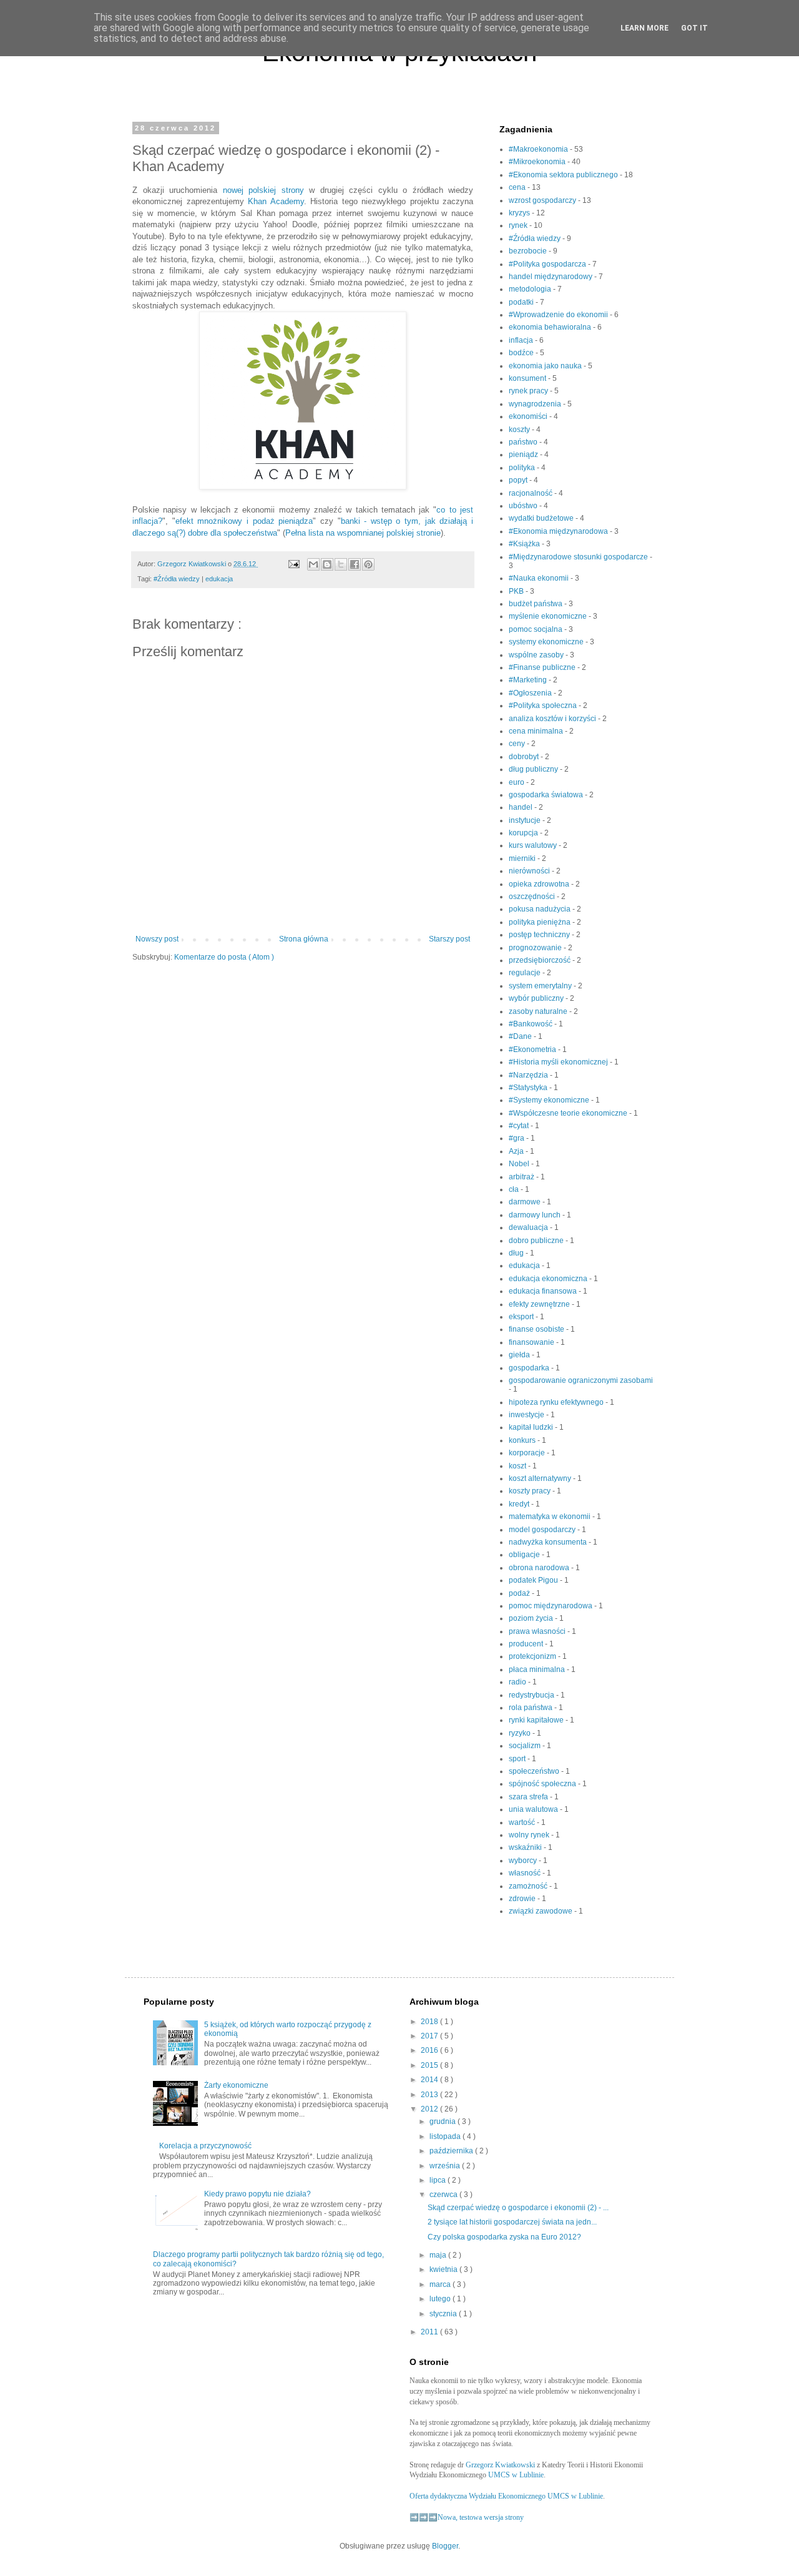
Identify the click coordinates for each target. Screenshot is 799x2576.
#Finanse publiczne (543, 667)
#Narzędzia (529, 1075)
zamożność (529, 1886)
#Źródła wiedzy (178, 579)
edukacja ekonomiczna (549, 1279)
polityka (523, 468)
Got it (694, 28)
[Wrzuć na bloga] (327, 564)
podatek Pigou (534, 1580)
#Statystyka (529, 1088)
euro (517, 782)
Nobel (520, 1164)
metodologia (531, 289)
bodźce (522, 353)
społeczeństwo (535, 1771)
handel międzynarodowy (551, 277)
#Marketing (529, 680)
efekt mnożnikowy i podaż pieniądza (244, 521)
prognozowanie (536, 948)
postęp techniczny (540, 935)
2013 (430, 2095)
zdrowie (523, 1899)
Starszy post (449, 939)
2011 (430, 2332)
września (446, 2166)
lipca (439, 2180)
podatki (522, 302)
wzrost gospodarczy (543, 200)
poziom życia (532, 1618)
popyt (519, 480)
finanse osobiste (537, 1329)
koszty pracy (531, 1491)
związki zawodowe (542, 1911)
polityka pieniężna (541, 922)
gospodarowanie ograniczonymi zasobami (581, 1380)
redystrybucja (532, 1695)
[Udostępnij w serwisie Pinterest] (368, 564)
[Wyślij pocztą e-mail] (313, 564)
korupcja (524, 833)
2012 (430, 2109)
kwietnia (444, 2269)
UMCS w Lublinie (516, 2475)
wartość (523, 1822)
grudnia (444, 2121)
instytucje (526, 820)
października (452, 2151)
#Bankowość (532, 1024)
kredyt (520, 1504)
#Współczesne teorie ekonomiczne (569, 1113)
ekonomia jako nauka (546, 366)
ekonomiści (529, 416)
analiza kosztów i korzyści (553, 719)
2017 (430, 2036)
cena (518, 187)
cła (515, 1189)
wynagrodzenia (536, 404)
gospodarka (530, 1368)
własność (526, 1873)
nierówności (530, 871)
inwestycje (527, 1415)
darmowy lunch (536, 1215)
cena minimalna (537, 731)
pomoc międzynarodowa (551, 1606)
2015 (430, 2065)
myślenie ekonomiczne (549, 616)
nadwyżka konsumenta (549, 1542)
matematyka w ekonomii (551, 1517)
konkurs (523, 1440)
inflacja (522, 340)
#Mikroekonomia (538, 162)
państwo (524, 442)
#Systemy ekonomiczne (550, 1100)
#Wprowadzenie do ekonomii (559, 315)
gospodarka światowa (547, 795)
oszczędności (533, 897)
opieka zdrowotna (540, 884)
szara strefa (529, 1797)
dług (517, 1253)
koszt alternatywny (541, 1478)
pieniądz (524, 455)
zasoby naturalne (539, 1011)
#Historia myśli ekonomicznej (559, 1062)
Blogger (445, 2546)
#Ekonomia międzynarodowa (559, 531)
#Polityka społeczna (544, 705)
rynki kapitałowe (537, 1720)
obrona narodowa (540, 1568)
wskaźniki (526, 1847)
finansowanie (532, 1342)
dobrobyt (525, 757)
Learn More (645, 28)
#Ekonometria (533, 1050)
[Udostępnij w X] (341, 564)
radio (518, 1682)
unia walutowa (534, 1809)
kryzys (520, 213)
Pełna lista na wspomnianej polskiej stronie (363, 533)
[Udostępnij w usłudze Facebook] (355, 564)
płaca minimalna (538, 1669)
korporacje (528, 1453)
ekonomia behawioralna (551, 327)
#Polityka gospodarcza (548, 264)
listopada (446, 2136)
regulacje (526, 973)
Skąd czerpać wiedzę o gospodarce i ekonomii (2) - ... (518, 2208)
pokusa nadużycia (541, 909)
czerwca (444, 2195)
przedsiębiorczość (541, 960)
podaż (520, 1593)
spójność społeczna (543, 1784)
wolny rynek (530, 1835)
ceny (518, 744)
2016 (430, 2050)
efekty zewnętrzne (540, 1304)
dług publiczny (534, 769)
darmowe (526, 1202)
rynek (519, 225)
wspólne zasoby (537, 655)
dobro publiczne (537, 1241)
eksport (522, 1317)
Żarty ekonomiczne (236, 2085)
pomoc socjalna (537, 629)
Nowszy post (157, 939)
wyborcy (524, 1861)
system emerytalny (541, 986)
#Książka (525, 544)
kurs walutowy (534, 845)
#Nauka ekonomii (540, 578)
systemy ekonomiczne (547, 642)
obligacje (525, 1555)
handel (522, 807)
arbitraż (522, 1177)
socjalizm (526, 1746)
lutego (441, 2299)
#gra (517, 1138)
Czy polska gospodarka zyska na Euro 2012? (504, 2237)
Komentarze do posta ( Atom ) (224, 957)
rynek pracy (529, 391)
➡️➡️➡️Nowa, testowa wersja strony (467, 2517)
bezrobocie (529, 251)
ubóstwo (524, 506)
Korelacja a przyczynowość (205, 2146)
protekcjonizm (533, 1656)
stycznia (444, 2314)
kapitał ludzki (532, 1427)
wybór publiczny (537, 998)
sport (518, 1759)
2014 (430, 2080)
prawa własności (538, 1631)
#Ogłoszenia (531, 693)
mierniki (523, 858)
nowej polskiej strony (263, 190)
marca (441, 2284)
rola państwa (532, 1708)
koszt (518, 1466)
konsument (528, 378)
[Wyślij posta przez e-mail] (293, 564)
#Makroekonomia (539, 149)
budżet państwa (537, 604)
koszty (520, 430)
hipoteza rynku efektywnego (557, 1402)
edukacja (219, 579)
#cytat (520, 1126)
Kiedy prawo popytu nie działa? (257, 2194)
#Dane (521, 1036)
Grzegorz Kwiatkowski (500, 2465)
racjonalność (532, 493)
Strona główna (304, 939)
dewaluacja (529, 1227)
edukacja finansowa (544, 1291)
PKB (517, 591)
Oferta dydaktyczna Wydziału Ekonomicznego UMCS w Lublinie (506, 2496)
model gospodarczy (543, 1530)
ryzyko (521, 1733)
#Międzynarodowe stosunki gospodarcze (579, 557)
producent (527, 1644)
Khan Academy (274, 201)
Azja (517, 1151)
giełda (520, 1355)
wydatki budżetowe (542, 518)
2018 (430, 2022)
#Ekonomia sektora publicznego (564, 175)
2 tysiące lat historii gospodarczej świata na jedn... (512, 2222)
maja (439, 2255)
